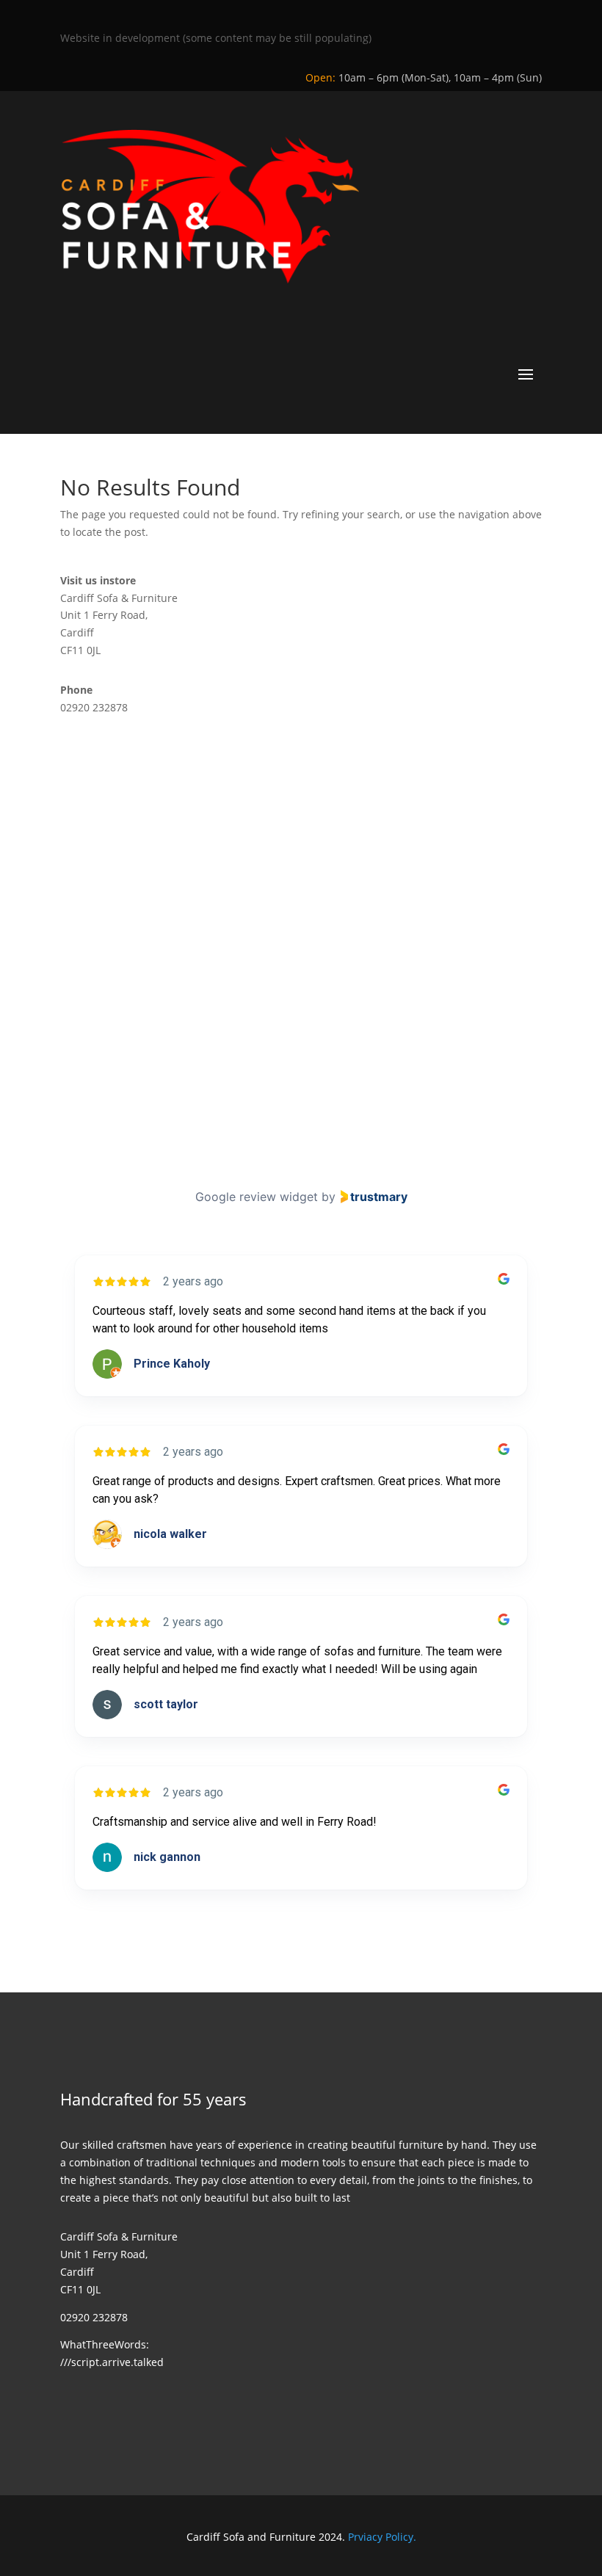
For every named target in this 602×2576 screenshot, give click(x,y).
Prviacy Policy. (382, 2537)
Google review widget (257, 1197)
